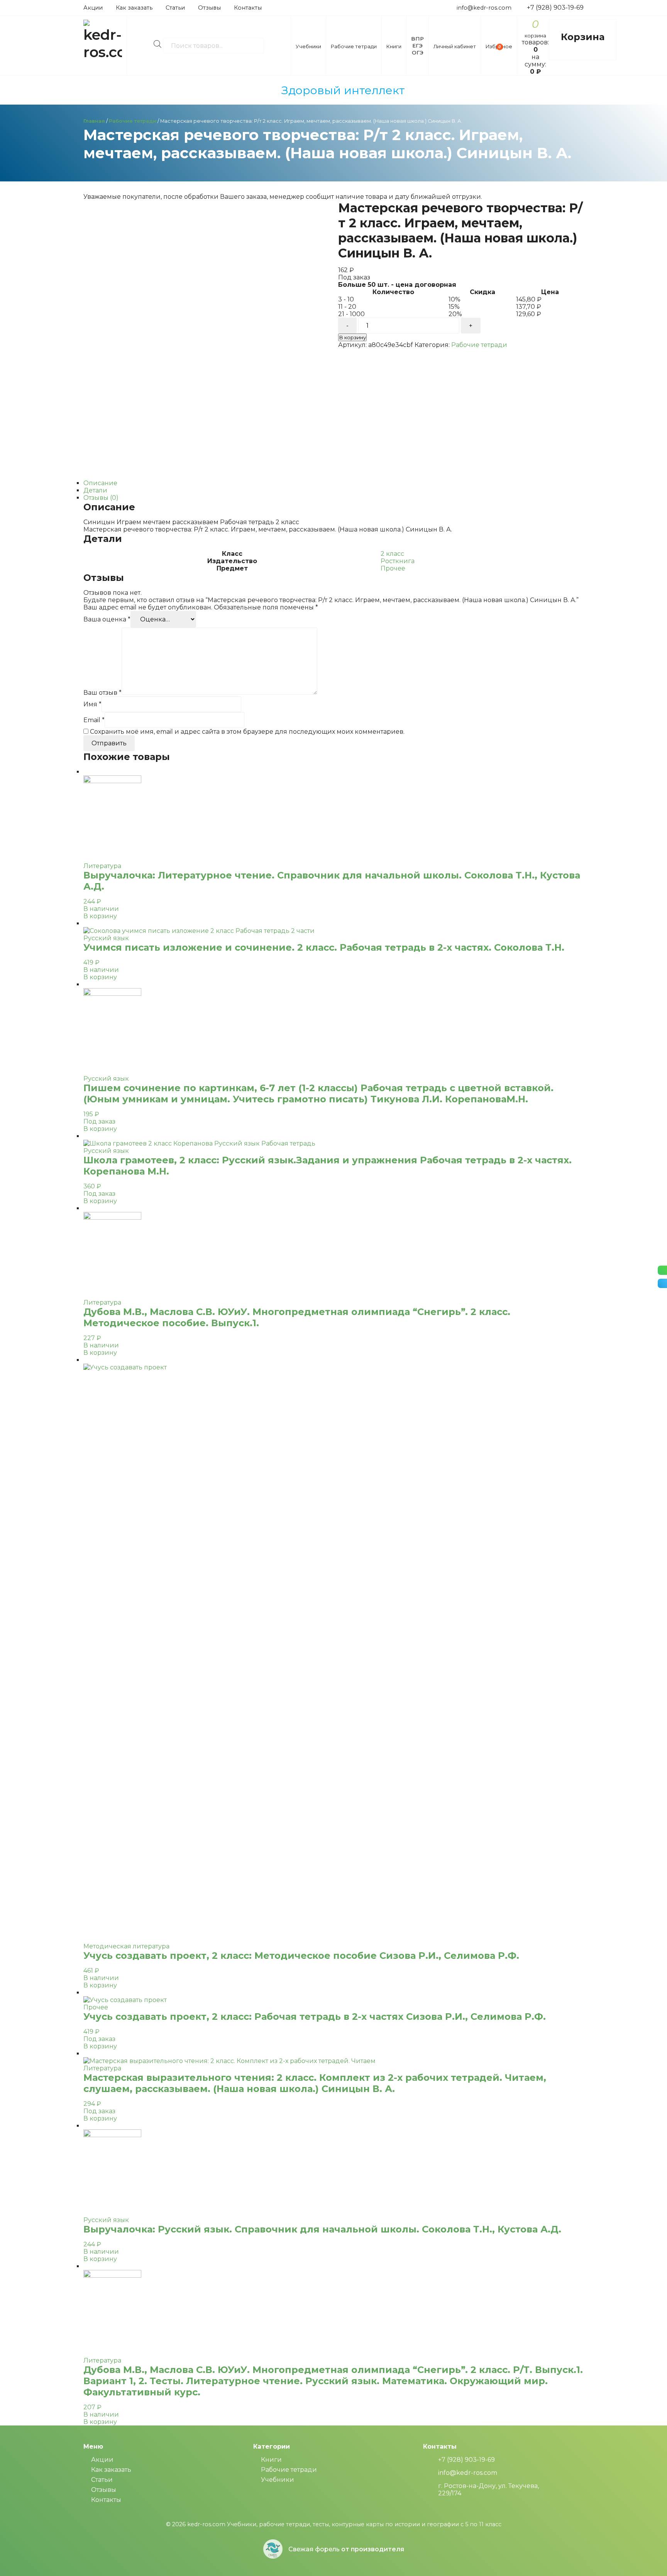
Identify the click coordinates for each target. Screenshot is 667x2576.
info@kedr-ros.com (484, 8)
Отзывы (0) (101, 498)
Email (94, 720)
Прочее (393, 568)
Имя (92, 704)
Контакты (248, 8)
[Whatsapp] (662, 1270)
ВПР (417, 39)
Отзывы (209, 8)
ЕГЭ (417, 46)
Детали (95, 490)
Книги (271, 2460)
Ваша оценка (107, 619)
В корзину (352, 337)
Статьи (175, 8)
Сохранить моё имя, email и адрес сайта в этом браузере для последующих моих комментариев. (247, 732)
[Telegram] (662, 1283)
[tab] (333, 483)
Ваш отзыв (102, 693)
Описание (100, 483)
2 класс (392, 554)
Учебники (278, 2480)
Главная (94, 121)
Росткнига (398, 561)
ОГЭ (418, 52)
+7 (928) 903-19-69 (555, 8)
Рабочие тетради (133, 121)
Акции (93, 8)
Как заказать (134, 8)
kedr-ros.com (206, 2524)
